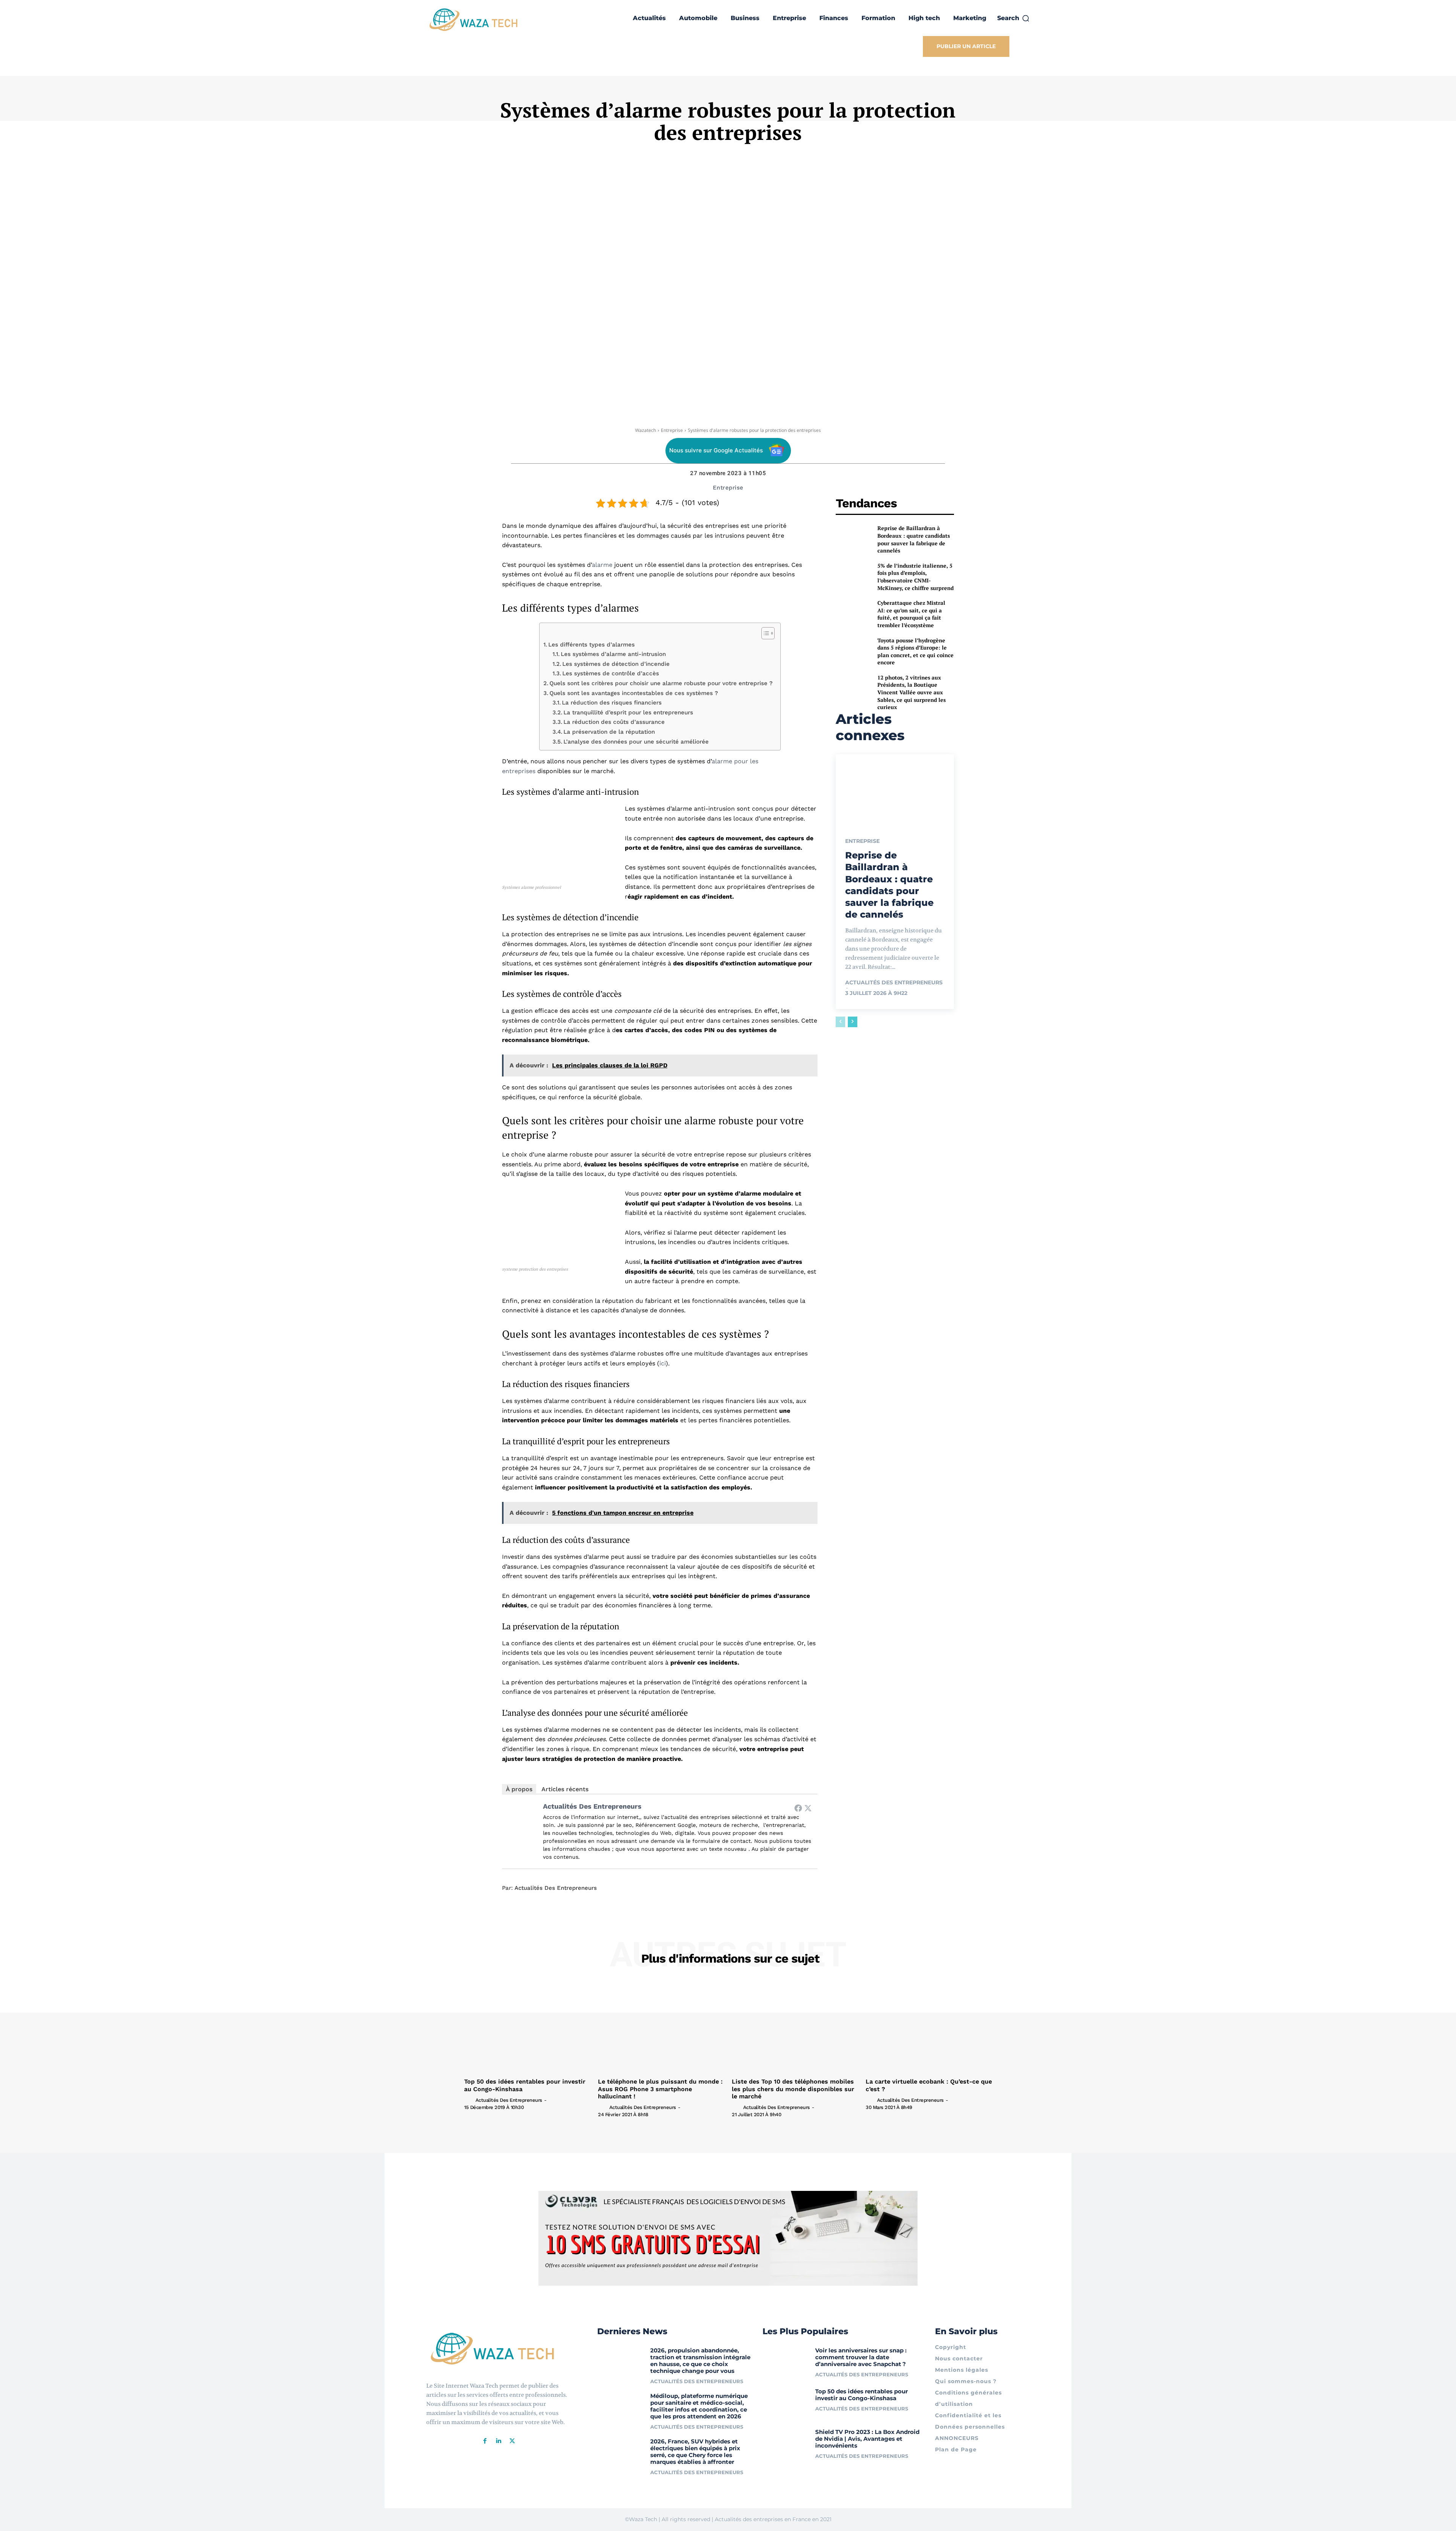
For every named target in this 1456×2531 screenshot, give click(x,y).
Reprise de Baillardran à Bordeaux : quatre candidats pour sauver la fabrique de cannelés (914, 539)
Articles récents (565, 1789)
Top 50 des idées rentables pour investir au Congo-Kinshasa (861, 2395)
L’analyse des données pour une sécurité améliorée (636, 742)
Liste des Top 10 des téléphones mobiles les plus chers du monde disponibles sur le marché (793, 2089)
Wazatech (646, 430)
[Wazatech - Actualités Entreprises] (474, 20)
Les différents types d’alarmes (591, 645)
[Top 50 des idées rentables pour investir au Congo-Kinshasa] (527, 2028)
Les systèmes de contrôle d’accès (611, 673)
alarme (602, 565)
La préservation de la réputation (609, 732)
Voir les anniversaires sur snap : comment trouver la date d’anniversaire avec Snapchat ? (861, 2357)
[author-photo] (469, 2100)
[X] (512, 2441)
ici (663, 1363)
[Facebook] (798, 1808)
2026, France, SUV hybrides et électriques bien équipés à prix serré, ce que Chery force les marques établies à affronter (695, 2452)
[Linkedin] (499, 2441)
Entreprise (672, 430)
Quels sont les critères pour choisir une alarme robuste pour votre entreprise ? (661, 683)
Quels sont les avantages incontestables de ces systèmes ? (634, 693)
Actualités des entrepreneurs (592, 1806)
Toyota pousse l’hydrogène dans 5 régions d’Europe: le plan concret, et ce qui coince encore (915, 651)
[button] (1014, 18)
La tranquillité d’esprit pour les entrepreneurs (628, 712)
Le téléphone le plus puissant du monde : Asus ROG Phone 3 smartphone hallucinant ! (660, 2089)
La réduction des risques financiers (612, 703)
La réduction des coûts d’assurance (614, 722)
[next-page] (853, 1022)
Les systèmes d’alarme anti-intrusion (613, 654)
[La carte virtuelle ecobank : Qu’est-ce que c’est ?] (929, 2028)
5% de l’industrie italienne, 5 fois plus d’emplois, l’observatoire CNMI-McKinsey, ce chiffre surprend (915, 577)
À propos (519, 1789)
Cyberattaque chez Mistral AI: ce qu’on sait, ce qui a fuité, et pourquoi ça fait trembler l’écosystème (911, 614)
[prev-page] (840, 1022)
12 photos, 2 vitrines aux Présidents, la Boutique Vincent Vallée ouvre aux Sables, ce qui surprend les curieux (912, 692)
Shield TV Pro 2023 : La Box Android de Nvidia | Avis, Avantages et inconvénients (867, 2439)
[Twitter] (808, 1808)
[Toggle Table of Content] (764, 633)
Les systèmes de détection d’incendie (616, 664)
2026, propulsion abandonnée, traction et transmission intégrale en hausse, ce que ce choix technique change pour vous (700, 2361)
